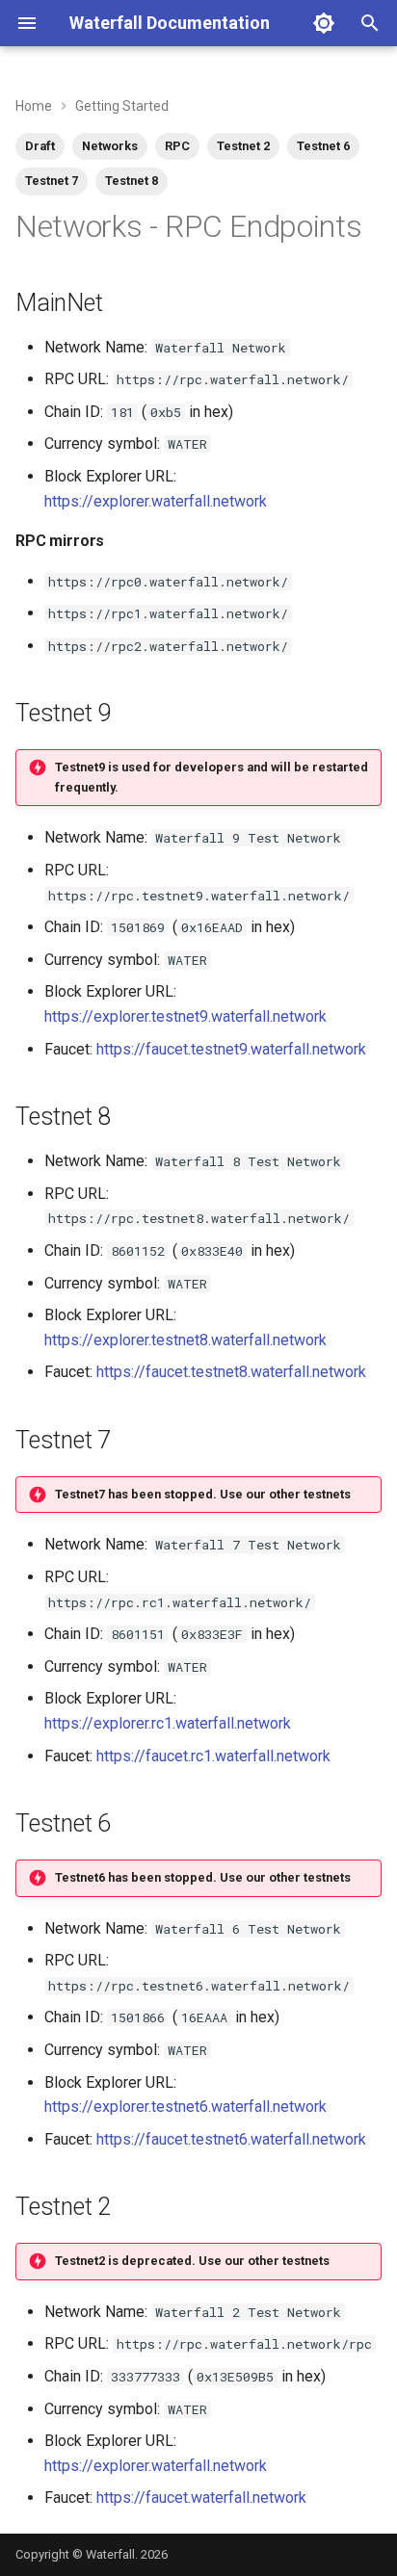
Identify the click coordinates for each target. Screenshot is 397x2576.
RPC (177, 146)
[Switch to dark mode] (324, 23)
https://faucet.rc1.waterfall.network (213, 1756)
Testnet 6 (323, 146)
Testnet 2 (243, 146)
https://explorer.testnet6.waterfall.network (185, 2107)
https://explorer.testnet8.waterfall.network (185, 1340)
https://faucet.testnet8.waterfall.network (231, 1372)
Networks (110, 146)
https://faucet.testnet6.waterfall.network (231, 2139)
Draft (40, 146)
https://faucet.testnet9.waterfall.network (231, 1049)
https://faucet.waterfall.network (201, 2498)
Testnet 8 (132, 181)
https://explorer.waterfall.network (156, 501)
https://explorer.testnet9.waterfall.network (185, 1016)
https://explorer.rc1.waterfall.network (168, 1723)
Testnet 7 (52, 181)
